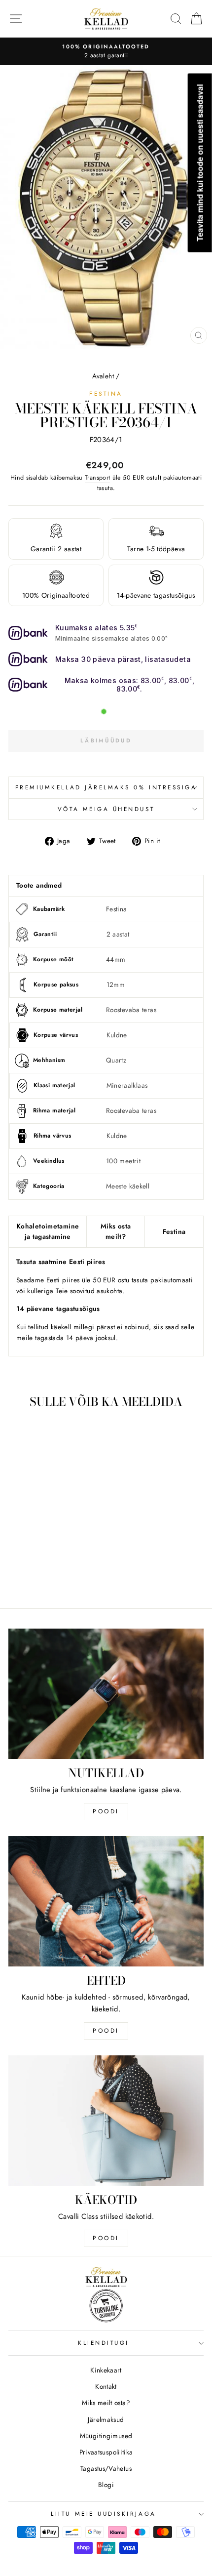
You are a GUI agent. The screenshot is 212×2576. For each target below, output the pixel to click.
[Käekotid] (106, 2121)
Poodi (106, 2031)
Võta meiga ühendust (106, 809)
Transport (97, 478)
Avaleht (103, 376)
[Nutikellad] (106, 1694)
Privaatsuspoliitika (106, 2452)
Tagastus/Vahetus (106, 2468)
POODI (106, 1811)
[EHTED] (106, 1901)
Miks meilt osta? (106, 2403)
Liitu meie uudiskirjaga (103, 2514)
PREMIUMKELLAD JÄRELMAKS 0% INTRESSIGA (106, 787)
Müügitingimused (106, 2436)
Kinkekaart (106, 2370)
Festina (106, 393)
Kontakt (106, 2386)
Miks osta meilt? (116, 1231)
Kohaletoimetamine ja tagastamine (48, 1231)
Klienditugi (104, 2343)
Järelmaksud (106, 2419)
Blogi (106, 2485)
